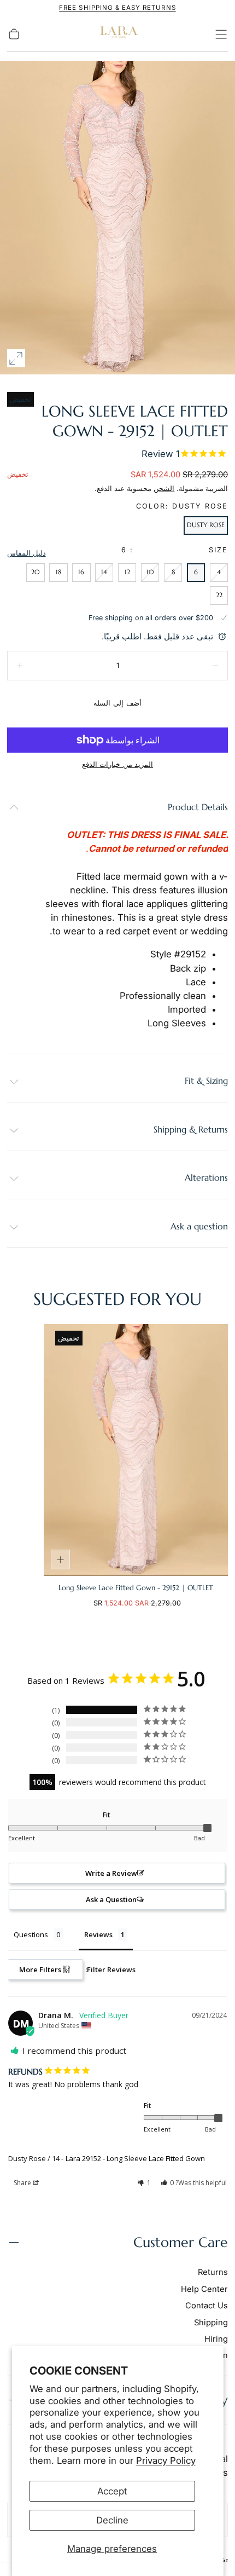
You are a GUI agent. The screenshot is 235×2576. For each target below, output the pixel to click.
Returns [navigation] (213, 2272)
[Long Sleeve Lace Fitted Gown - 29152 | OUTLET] (136, 1450)
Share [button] (23, 2183)
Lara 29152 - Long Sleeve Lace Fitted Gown (135, 2158)
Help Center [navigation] (204, 2289)
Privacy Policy (166, 2461)
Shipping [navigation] (211, 2323)
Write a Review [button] (111, 1873)
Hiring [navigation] (216, 2339)
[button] (221, 34)
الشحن (164, 489)
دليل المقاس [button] (27, 553)
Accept (112, 2491)
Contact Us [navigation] (207, 2306)
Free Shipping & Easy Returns (117, 8)
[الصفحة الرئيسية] (117, 34)
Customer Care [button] (181, 2242)
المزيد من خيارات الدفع (117, 764)
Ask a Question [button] (111, 1899)
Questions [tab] (31, 1934)
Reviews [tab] (98, 1934)
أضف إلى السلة (117, 703)
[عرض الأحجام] (61, 1560)
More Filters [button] (41, 1969)
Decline (112, 2520)
